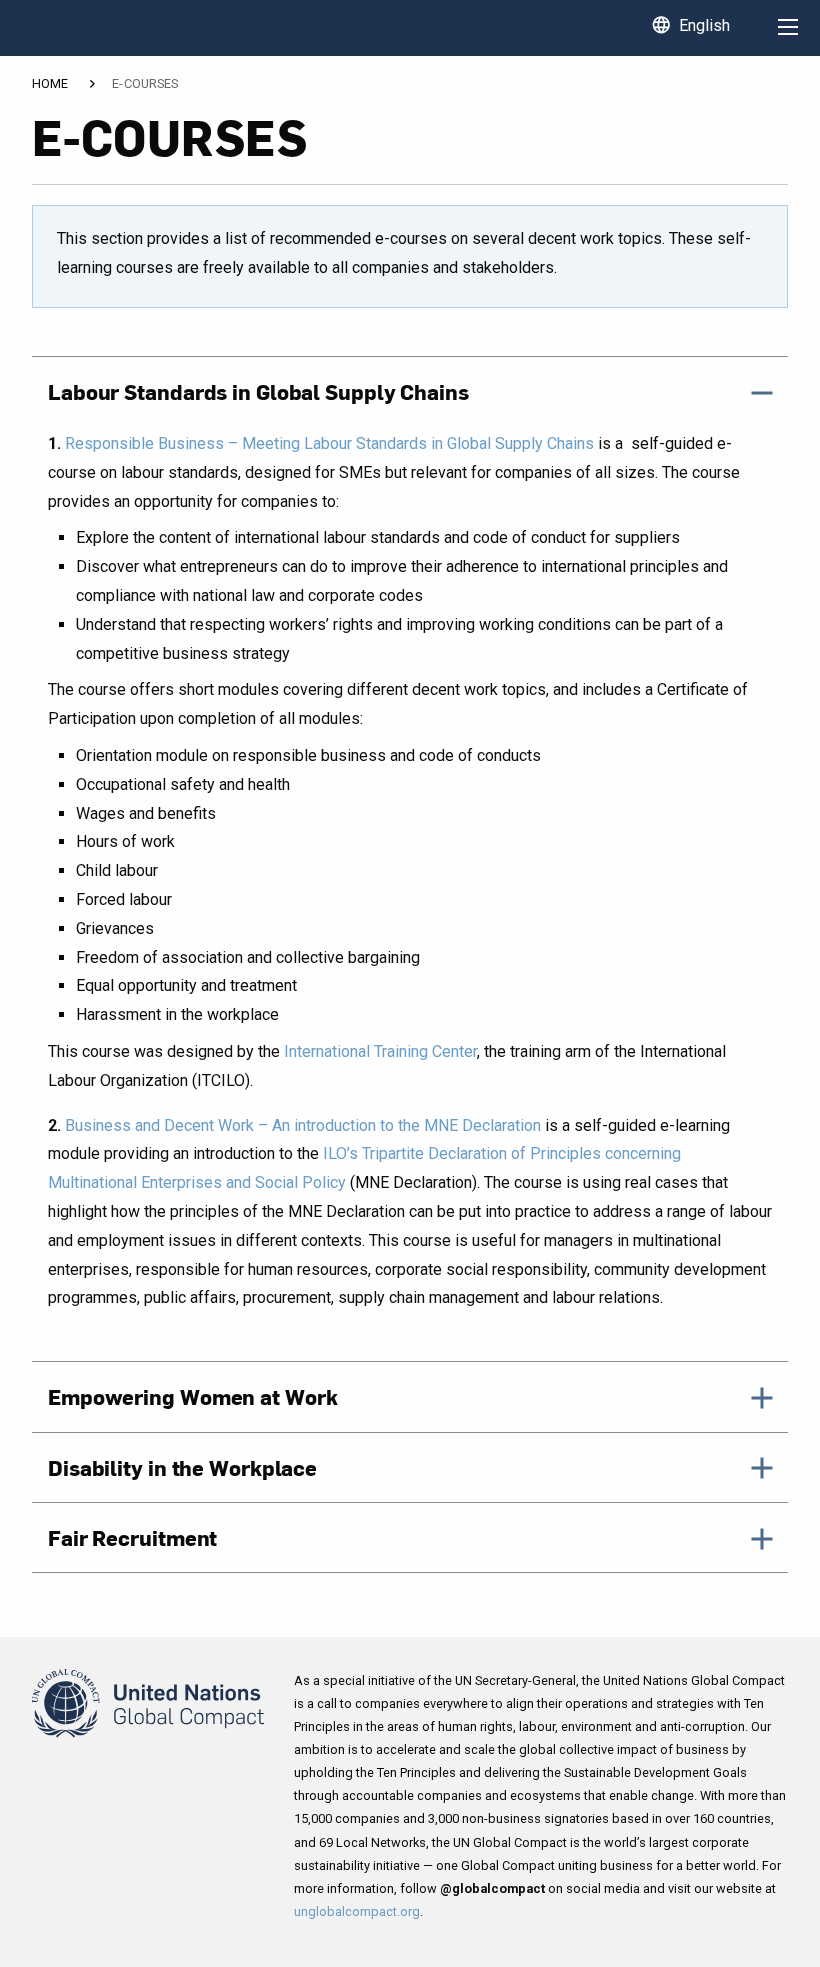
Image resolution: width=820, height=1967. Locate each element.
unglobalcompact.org (357, 1911)
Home (50, 84)
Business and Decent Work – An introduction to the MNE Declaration (303, 1125)
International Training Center (380, 1051)
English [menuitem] (690, 24)
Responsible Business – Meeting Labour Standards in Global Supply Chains (329, 443)
